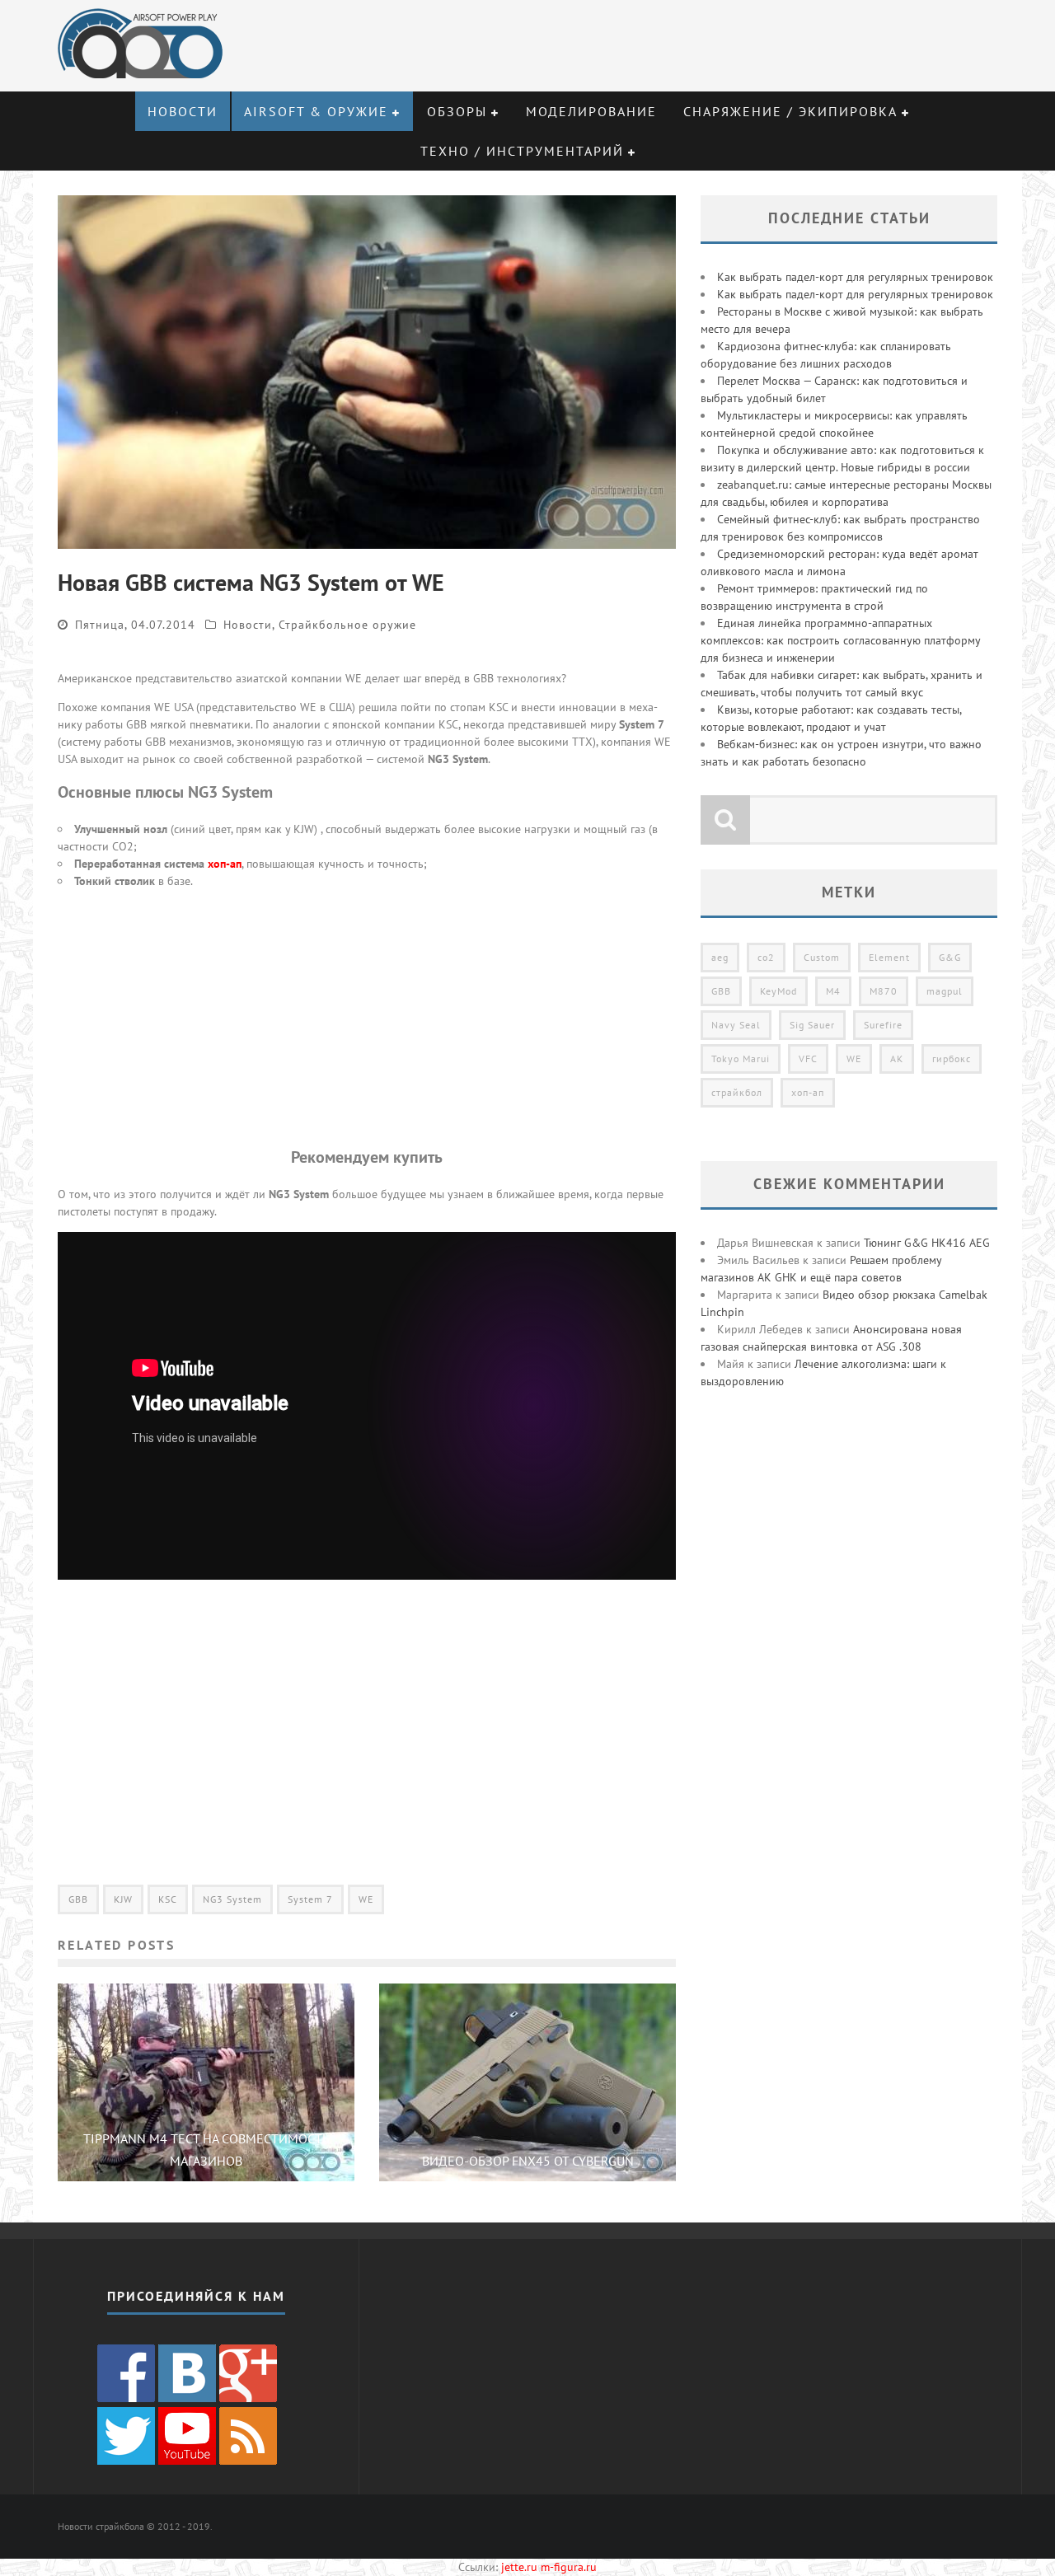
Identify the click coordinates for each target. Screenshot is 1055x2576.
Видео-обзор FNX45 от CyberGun (528, 2161)
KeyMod (778, 991)
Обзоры (457, 111)
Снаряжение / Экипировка (790, 111)
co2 (766, 957)
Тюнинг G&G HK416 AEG (927, 1243)
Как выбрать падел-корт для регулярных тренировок (855, 277)
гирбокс (952, 1059)
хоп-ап (225, 864)
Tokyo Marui (741, 1059)
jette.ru (519, 2567)
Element (889, 957)
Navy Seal (736, 1025)
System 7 (310, 1899)
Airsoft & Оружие (316, 111)
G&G (950, 957)
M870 (884, 991)
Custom (822, 957)
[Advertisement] (367, 1018)
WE (366, 1899)
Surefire (883, 1025)
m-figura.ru (569, 2567)
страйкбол (737, 1092)
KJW (123, 1899)
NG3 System (232, 1899)
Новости (183, 111)
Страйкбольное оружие (347, 625)
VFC (808, 1059)
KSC (168, 1899)
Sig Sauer (812, 1025)
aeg (720, 957)
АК (897, 1059)
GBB (78, 1899)
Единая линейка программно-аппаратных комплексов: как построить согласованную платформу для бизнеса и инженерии (840, 640)
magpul (945, 991)
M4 (833, 991)
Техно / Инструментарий (522, 151)
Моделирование (591, 111)
